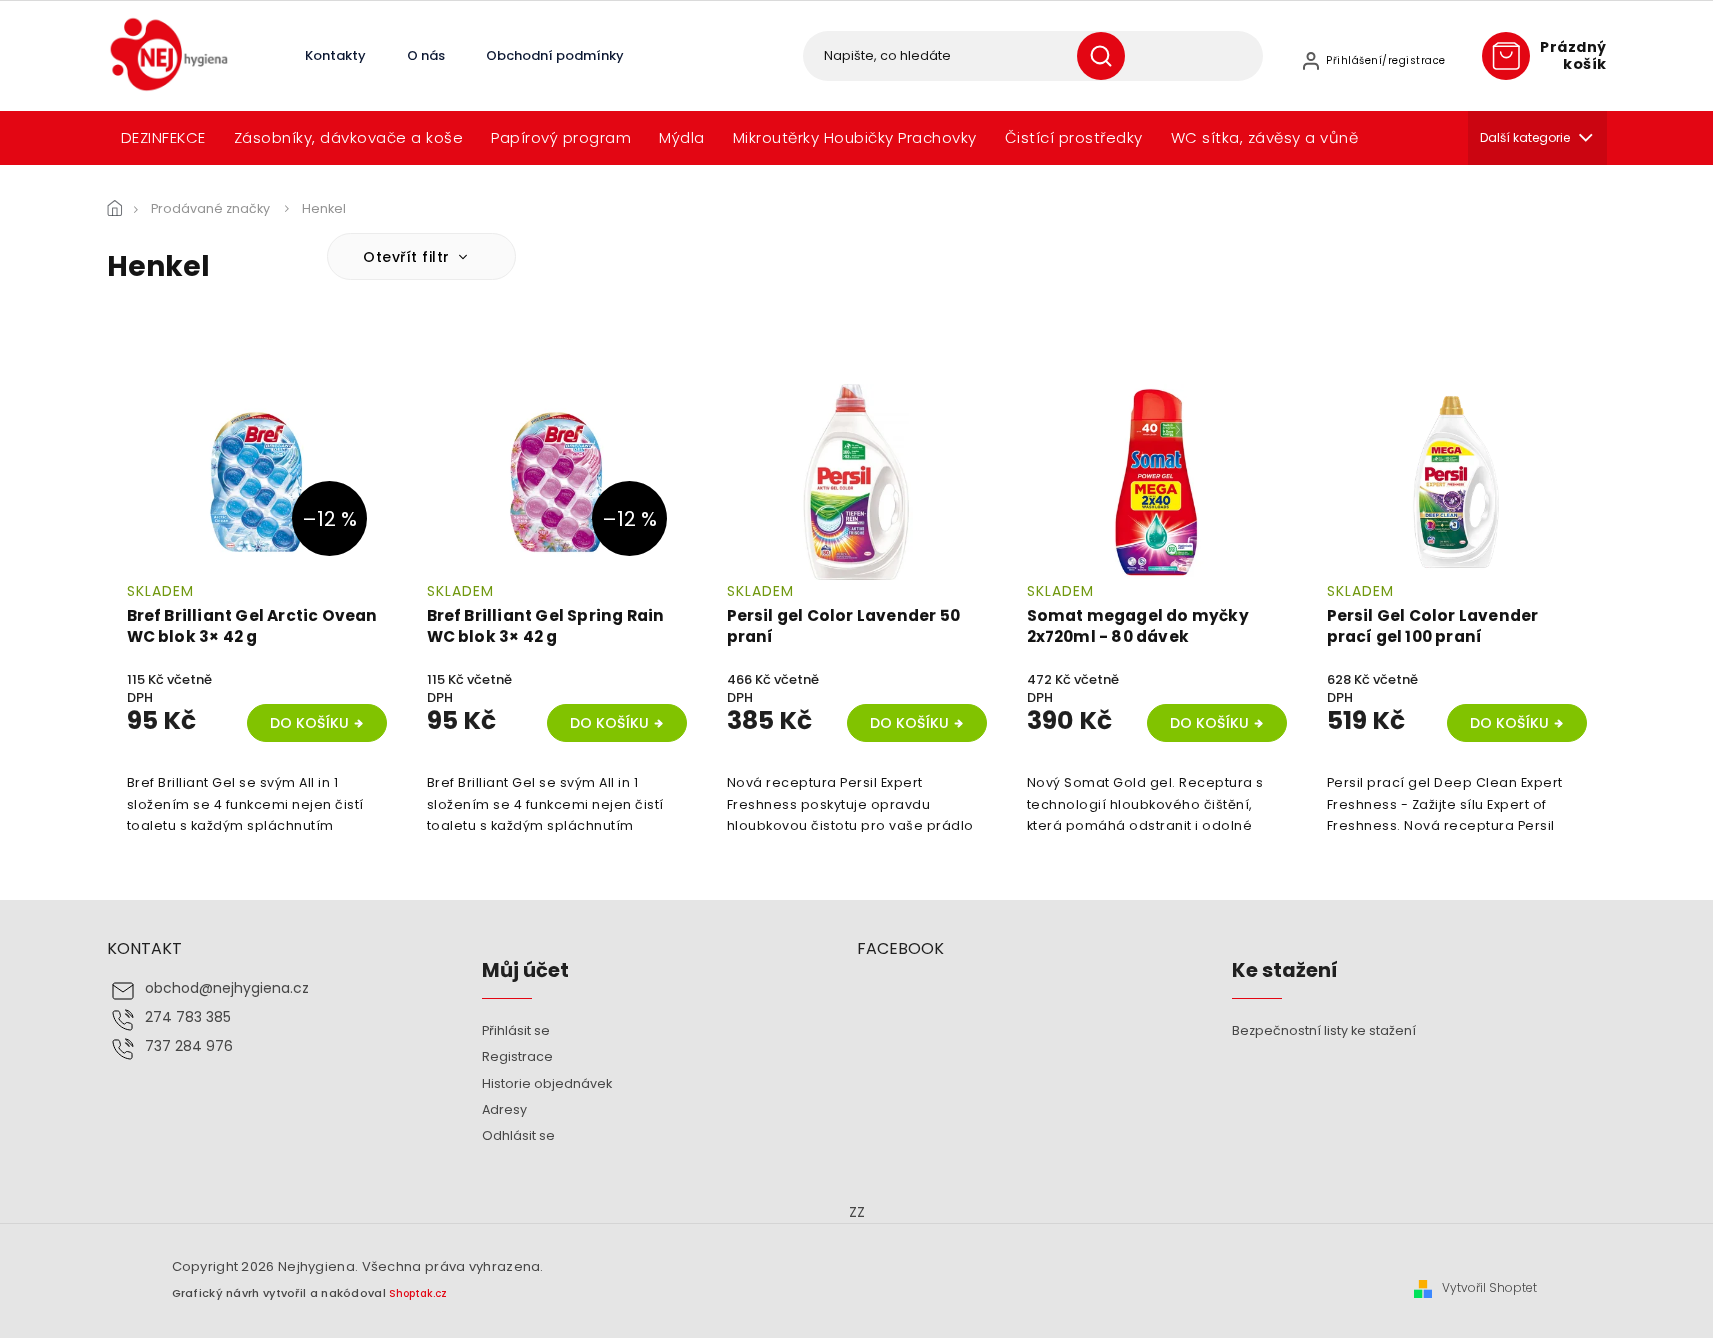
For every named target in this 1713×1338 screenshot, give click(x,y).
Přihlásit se (516, 1030)
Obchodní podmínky (555, 55)
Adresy (504, 1109)
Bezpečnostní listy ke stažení (1324, 1030)
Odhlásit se (518, 1135)
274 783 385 (188, 1017)
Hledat (1108, 56)
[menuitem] (163, 138)
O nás (426, 55)
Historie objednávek (547, 1083)
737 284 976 (189, 1046)
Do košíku (309, 723)
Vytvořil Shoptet (1489, 1288)
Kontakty (335, 55)
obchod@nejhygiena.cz (227, 988)
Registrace (517, 1056)
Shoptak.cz (418, 1293)
